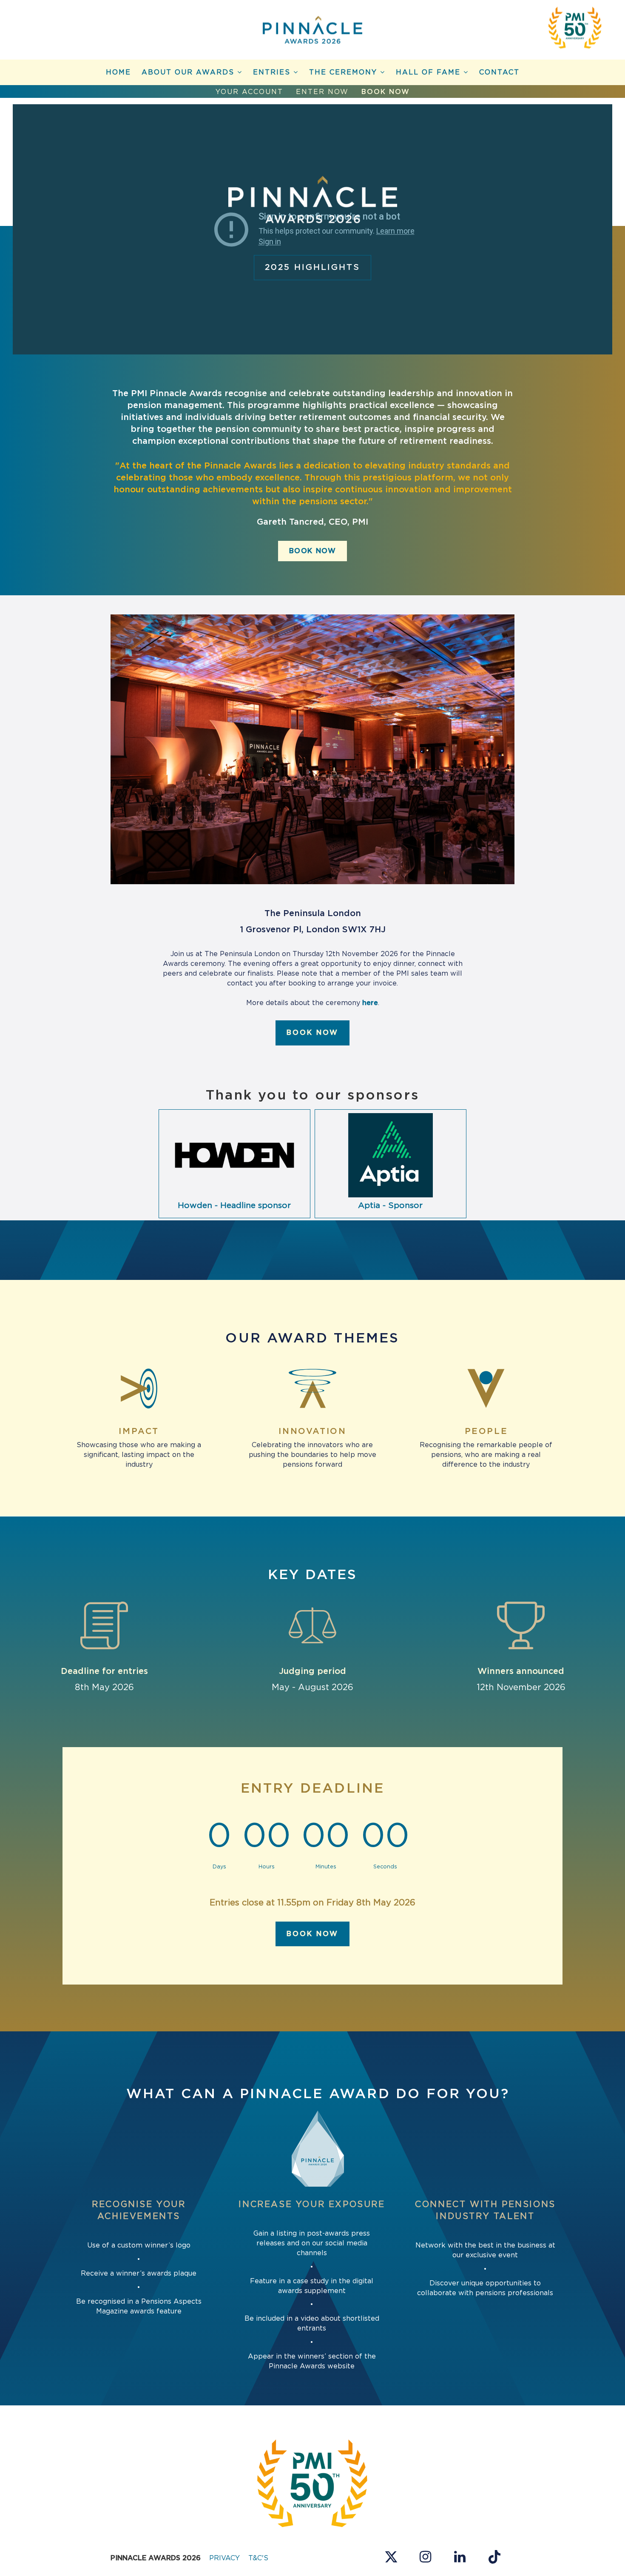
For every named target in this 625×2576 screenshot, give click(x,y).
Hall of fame (430, 72)
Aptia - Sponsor (390, 1206)
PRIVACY (224, 2558)
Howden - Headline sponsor (234, 1206)
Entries (273, 72)
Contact (499, 72)
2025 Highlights (312, 267)
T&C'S (258, 2558)
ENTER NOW (322, 92)
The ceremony (345, 72)
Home (118, 72)
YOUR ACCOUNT (249, 92)
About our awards (189, 72)
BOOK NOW (386, 92)
